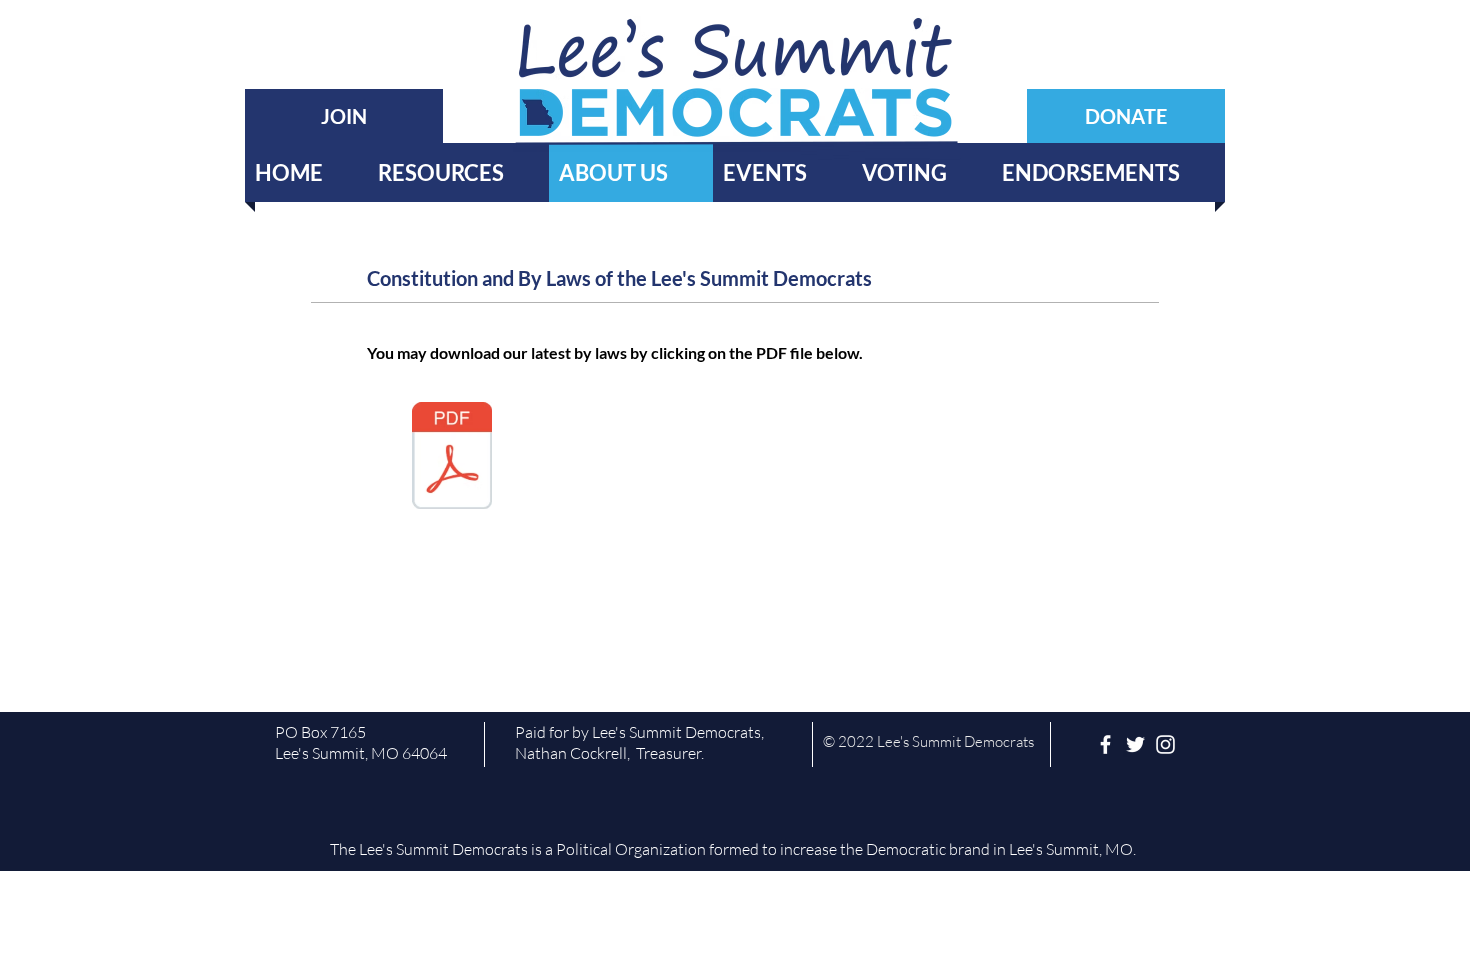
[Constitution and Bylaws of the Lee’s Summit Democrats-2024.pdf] (452, 458)
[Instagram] (1165, 744)
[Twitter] (1135, 744)
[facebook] (1105, 744)
